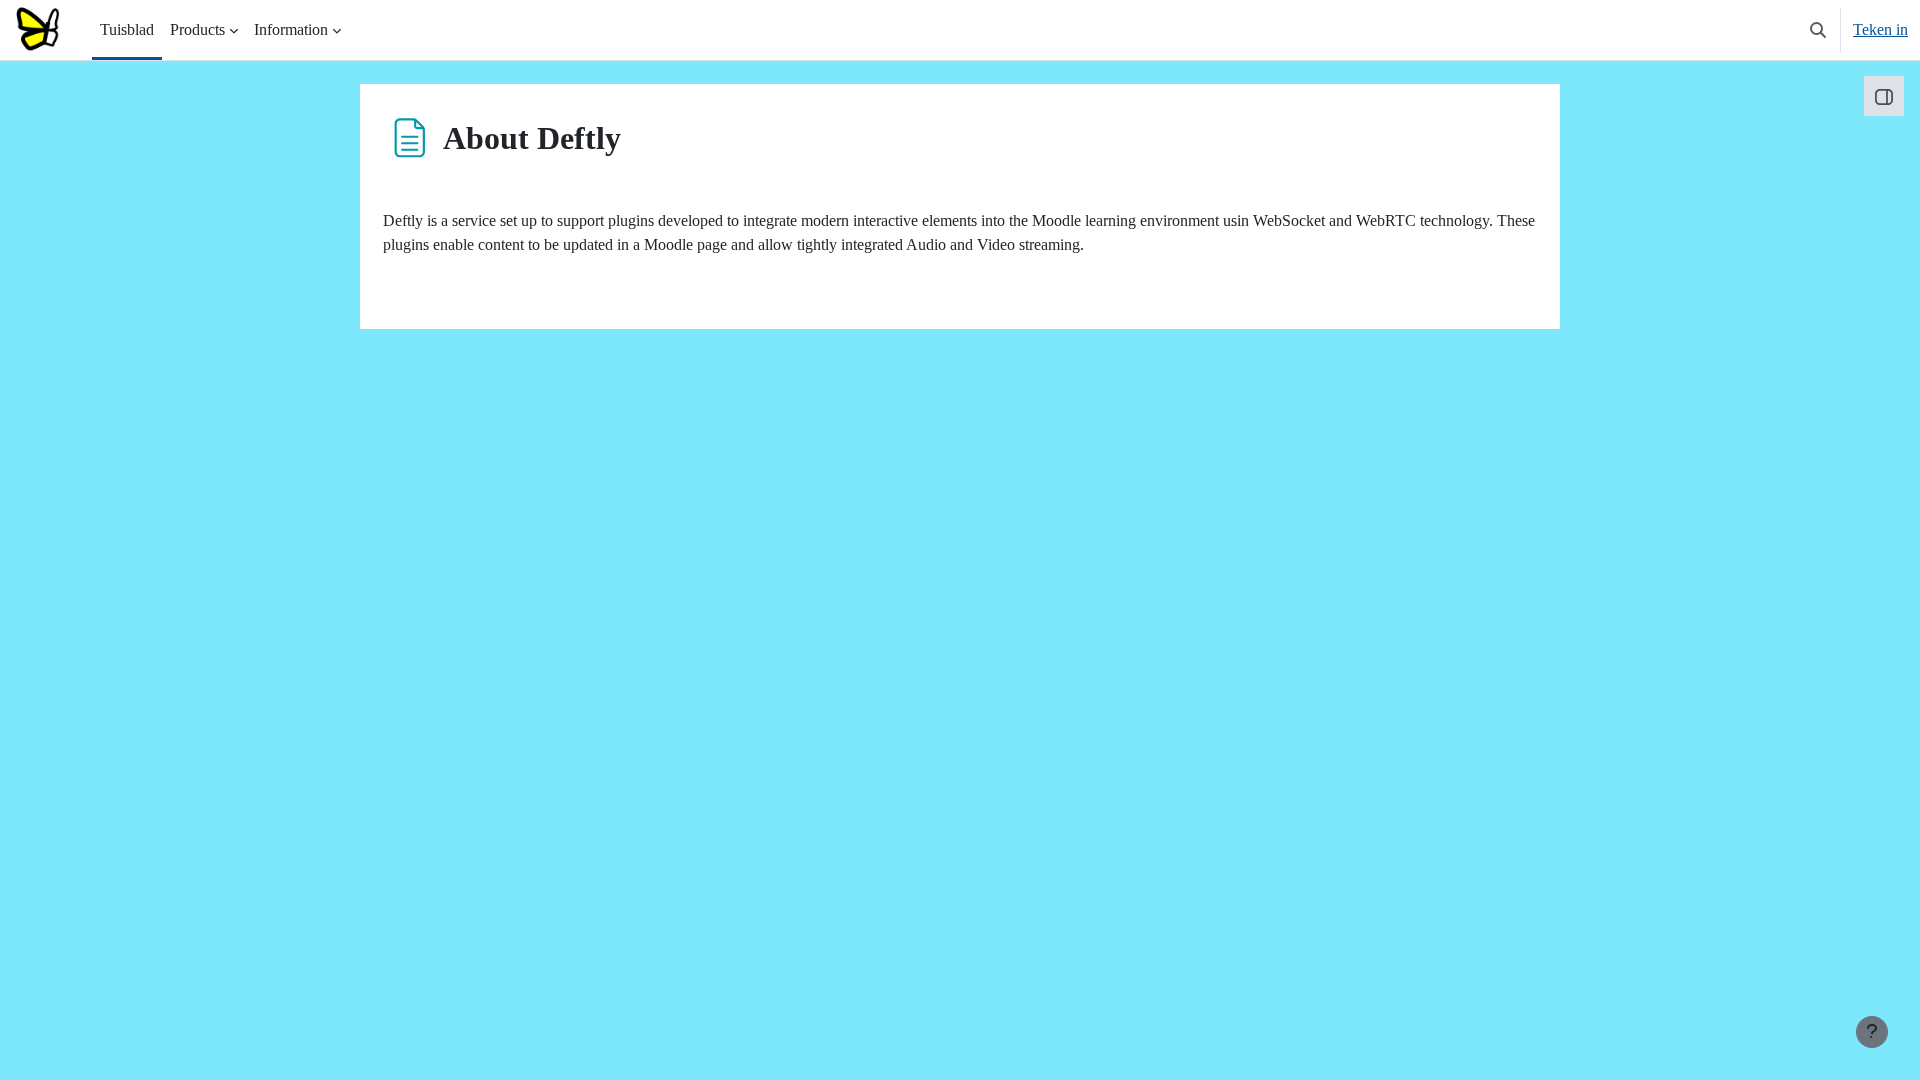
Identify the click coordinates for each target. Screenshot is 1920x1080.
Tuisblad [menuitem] (127, 29)
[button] (1818, 30)
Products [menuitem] (197, 29)
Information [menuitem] (291, 29)
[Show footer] (1872, 1032)
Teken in (1880, 29)
